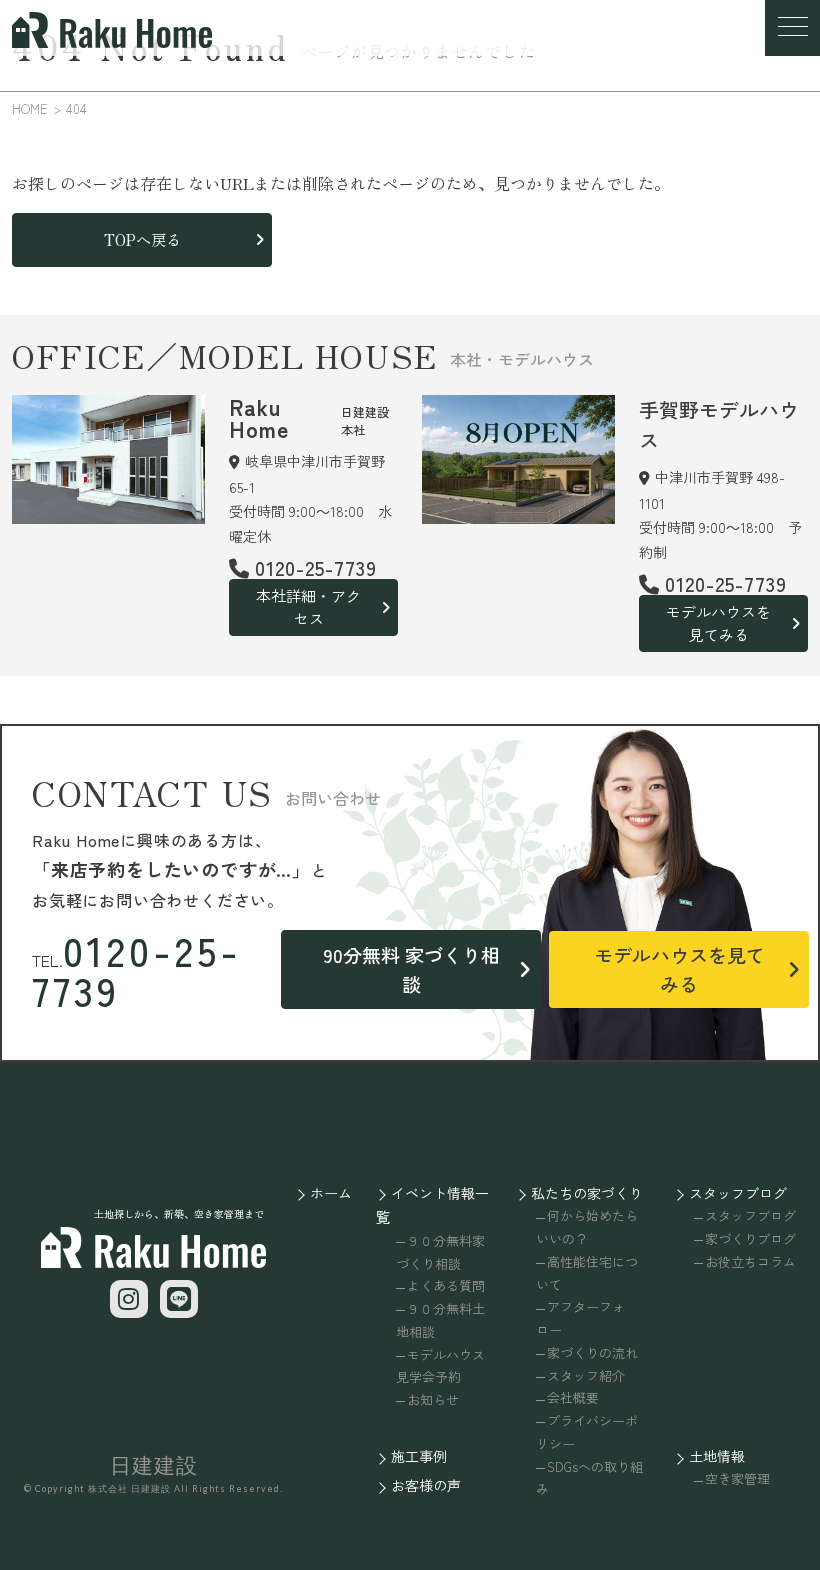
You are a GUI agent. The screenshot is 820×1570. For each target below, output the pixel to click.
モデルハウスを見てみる (718, 623)
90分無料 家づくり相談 (411, 969)
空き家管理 (737, 1478)
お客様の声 (426, 1485)
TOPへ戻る (142, 239)
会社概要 (573, 1397)
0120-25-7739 (137, 970)
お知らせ (433, 1399)
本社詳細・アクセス (308, 607)
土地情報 (717, 1456)
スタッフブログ (738, 1193)
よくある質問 (446, 1285)
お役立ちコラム (750, 1261)
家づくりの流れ (592, 1352)
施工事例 (419, 1456)
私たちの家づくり (587, 1193)
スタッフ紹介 (586, 1375)
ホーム (331, 1193)
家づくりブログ (750, 1238)
